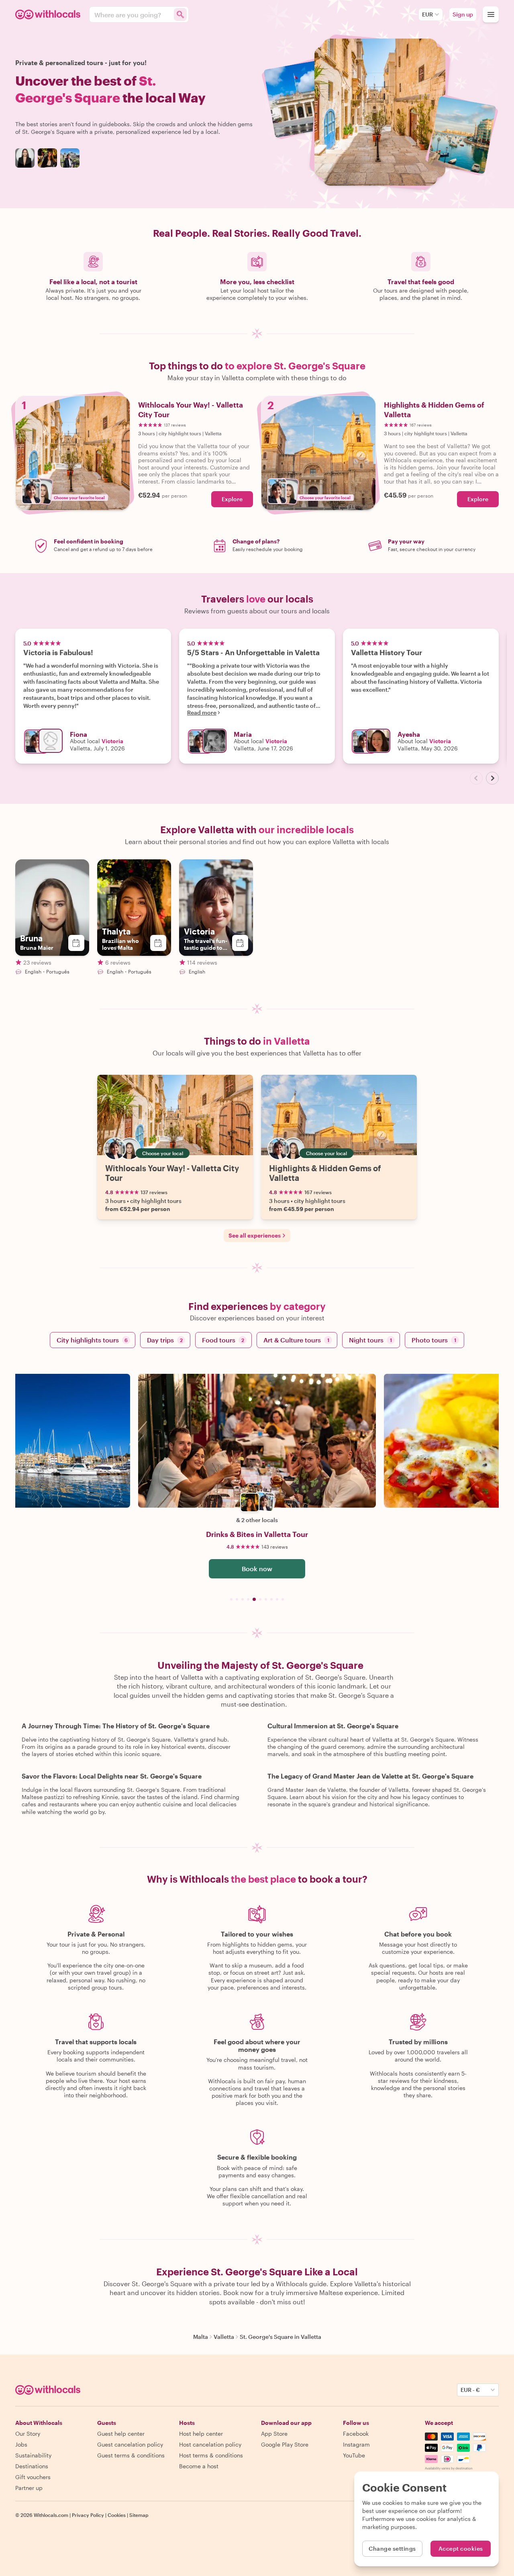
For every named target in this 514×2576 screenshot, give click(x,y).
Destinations (32, 2466)
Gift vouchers (33, 2477)
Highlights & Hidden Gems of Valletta (325, 1173)
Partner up (29, 2488)
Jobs (21, 2444)
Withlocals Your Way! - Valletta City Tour (172, 1173)
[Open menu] (491, 14)
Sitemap (139, 2515)
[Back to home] (49, 14)
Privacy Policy (88, 2515)
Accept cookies (461, 2548)
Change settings (392, 2548)
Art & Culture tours (296, 1340)
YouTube (354, 2455)
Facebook (356, 2434)
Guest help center (121, 2434)
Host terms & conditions (211, 2455)
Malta (201, 2337)
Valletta (224, 2337)
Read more (202, 713)
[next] (492, 778)
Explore (232, 499)
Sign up (463, 14)
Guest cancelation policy (130, 2444)
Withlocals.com (51, 2515)
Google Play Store (285, 2444)
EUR (427, 14)
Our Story (28, 2434)
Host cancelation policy (210, 2444)
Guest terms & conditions (131, 2455)
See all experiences (255, 1235)
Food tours (223, 1340)
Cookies (117, 2515)
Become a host (199, 2466)
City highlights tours (92, 1340)
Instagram (356, 2444)
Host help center (201, 2434)
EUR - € (470, 2390)
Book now (257, 1569)
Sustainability (33, 2455)
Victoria (112, 741)
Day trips (165, 1340)
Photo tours (434, 1340)
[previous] (476, 778)
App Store (274, 2434)
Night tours (370, 1340)
